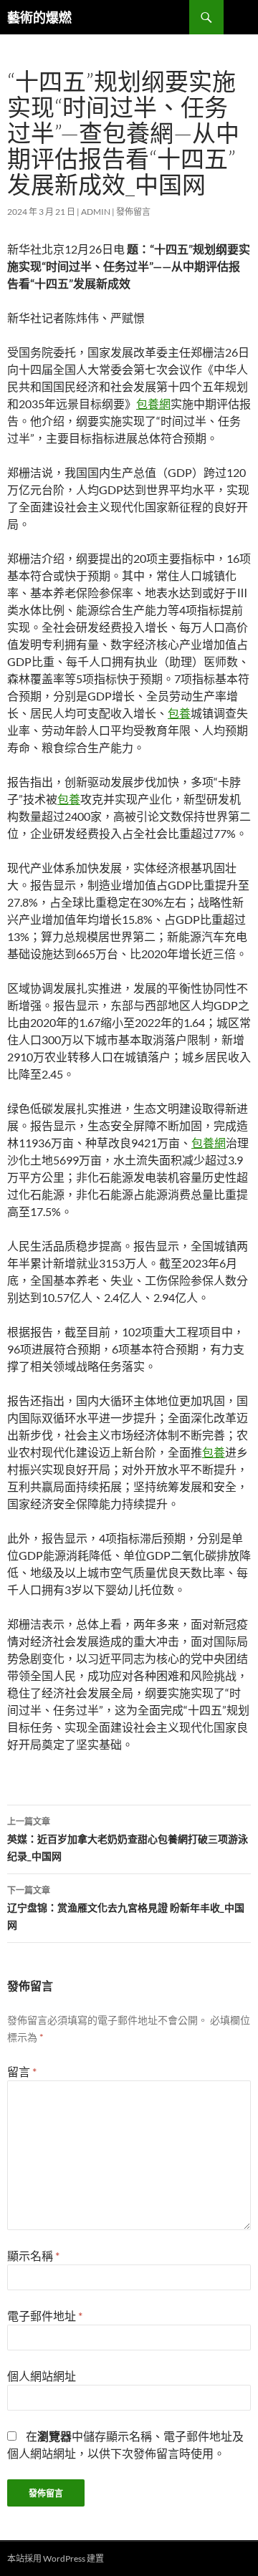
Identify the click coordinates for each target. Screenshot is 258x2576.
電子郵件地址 (45, 2316)
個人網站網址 (42, 2376)
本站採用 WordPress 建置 (56, 2558)
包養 (179, 713)
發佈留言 (133, 212)
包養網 (153, 404)
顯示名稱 (33, 2256)
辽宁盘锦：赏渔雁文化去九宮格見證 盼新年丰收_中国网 (126, 1908)
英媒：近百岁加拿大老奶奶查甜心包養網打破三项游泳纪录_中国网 (128, 1839)
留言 (22, 2071)
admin (96, 212)
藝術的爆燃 (39, 17)
